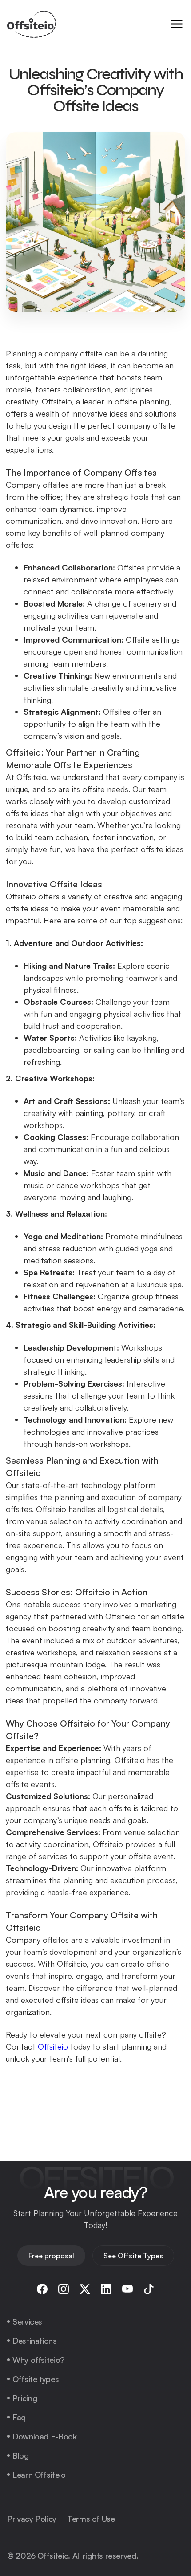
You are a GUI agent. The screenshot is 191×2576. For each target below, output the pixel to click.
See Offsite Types (133, 2256)
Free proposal (51, 2256)
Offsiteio (53, 2046)
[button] (177, 24)
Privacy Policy (32, 2519)
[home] (32, 24)
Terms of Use (91, 2519)
